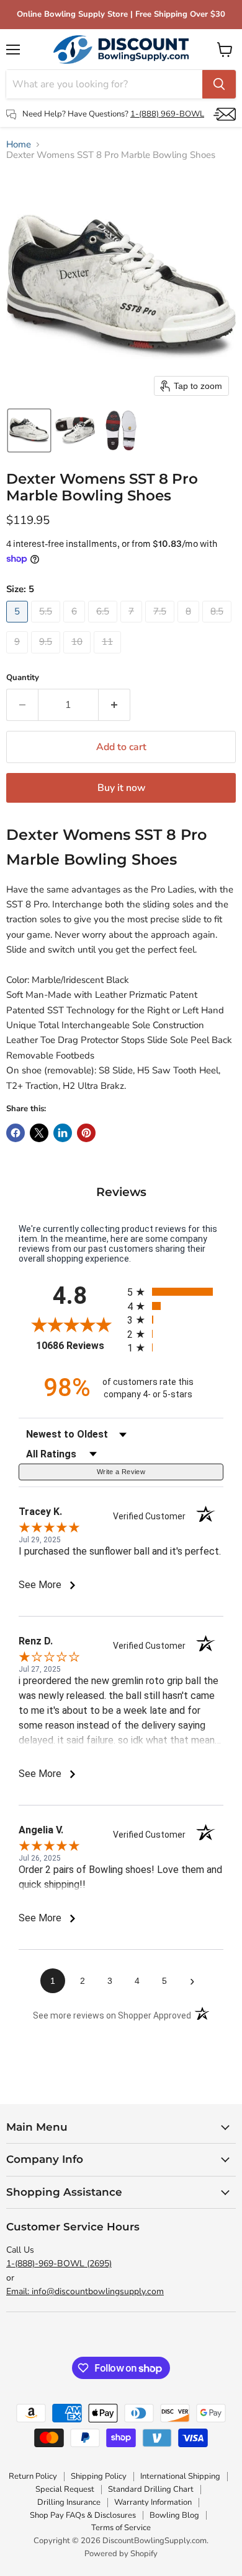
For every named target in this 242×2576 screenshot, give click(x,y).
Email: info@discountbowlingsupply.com (85, 2291)
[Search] (219, 84)
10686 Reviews (78, 1346)
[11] (109, 657)
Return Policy (33, 2476)
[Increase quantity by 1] (114, 705)
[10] (78, 657)
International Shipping (180, 2476)
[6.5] (104, 626)
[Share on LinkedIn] (63, 1133)
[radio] (175, 1292)
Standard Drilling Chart (151, 2489)
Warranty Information (153, 2502)
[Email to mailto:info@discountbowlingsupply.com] (225, 114)
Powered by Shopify (121, 2554)
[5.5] (47, 626)
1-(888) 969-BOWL (167, 114)
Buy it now (121, 788)
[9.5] (47, 657)
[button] (29, 430)
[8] (190, 626)
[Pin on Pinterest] (86, 1133)
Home (19, 145)
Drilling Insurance (69, 2502)
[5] (19, 626)
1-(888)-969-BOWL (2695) (59, 2264)
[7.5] (161, 626)
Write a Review (121, 1472)
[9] (19, 657)
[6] (76, 626)
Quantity (23, 678)
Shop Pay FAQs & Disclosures (83, 2515)
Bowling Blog (174, 2515)
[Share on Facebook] (16, 1133)
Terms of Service (121, 2528)
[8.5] (218, 626)
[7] (133, 626)
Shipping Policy (99, 2476)
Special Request (65, 2489)
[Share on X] (39, 1133)
